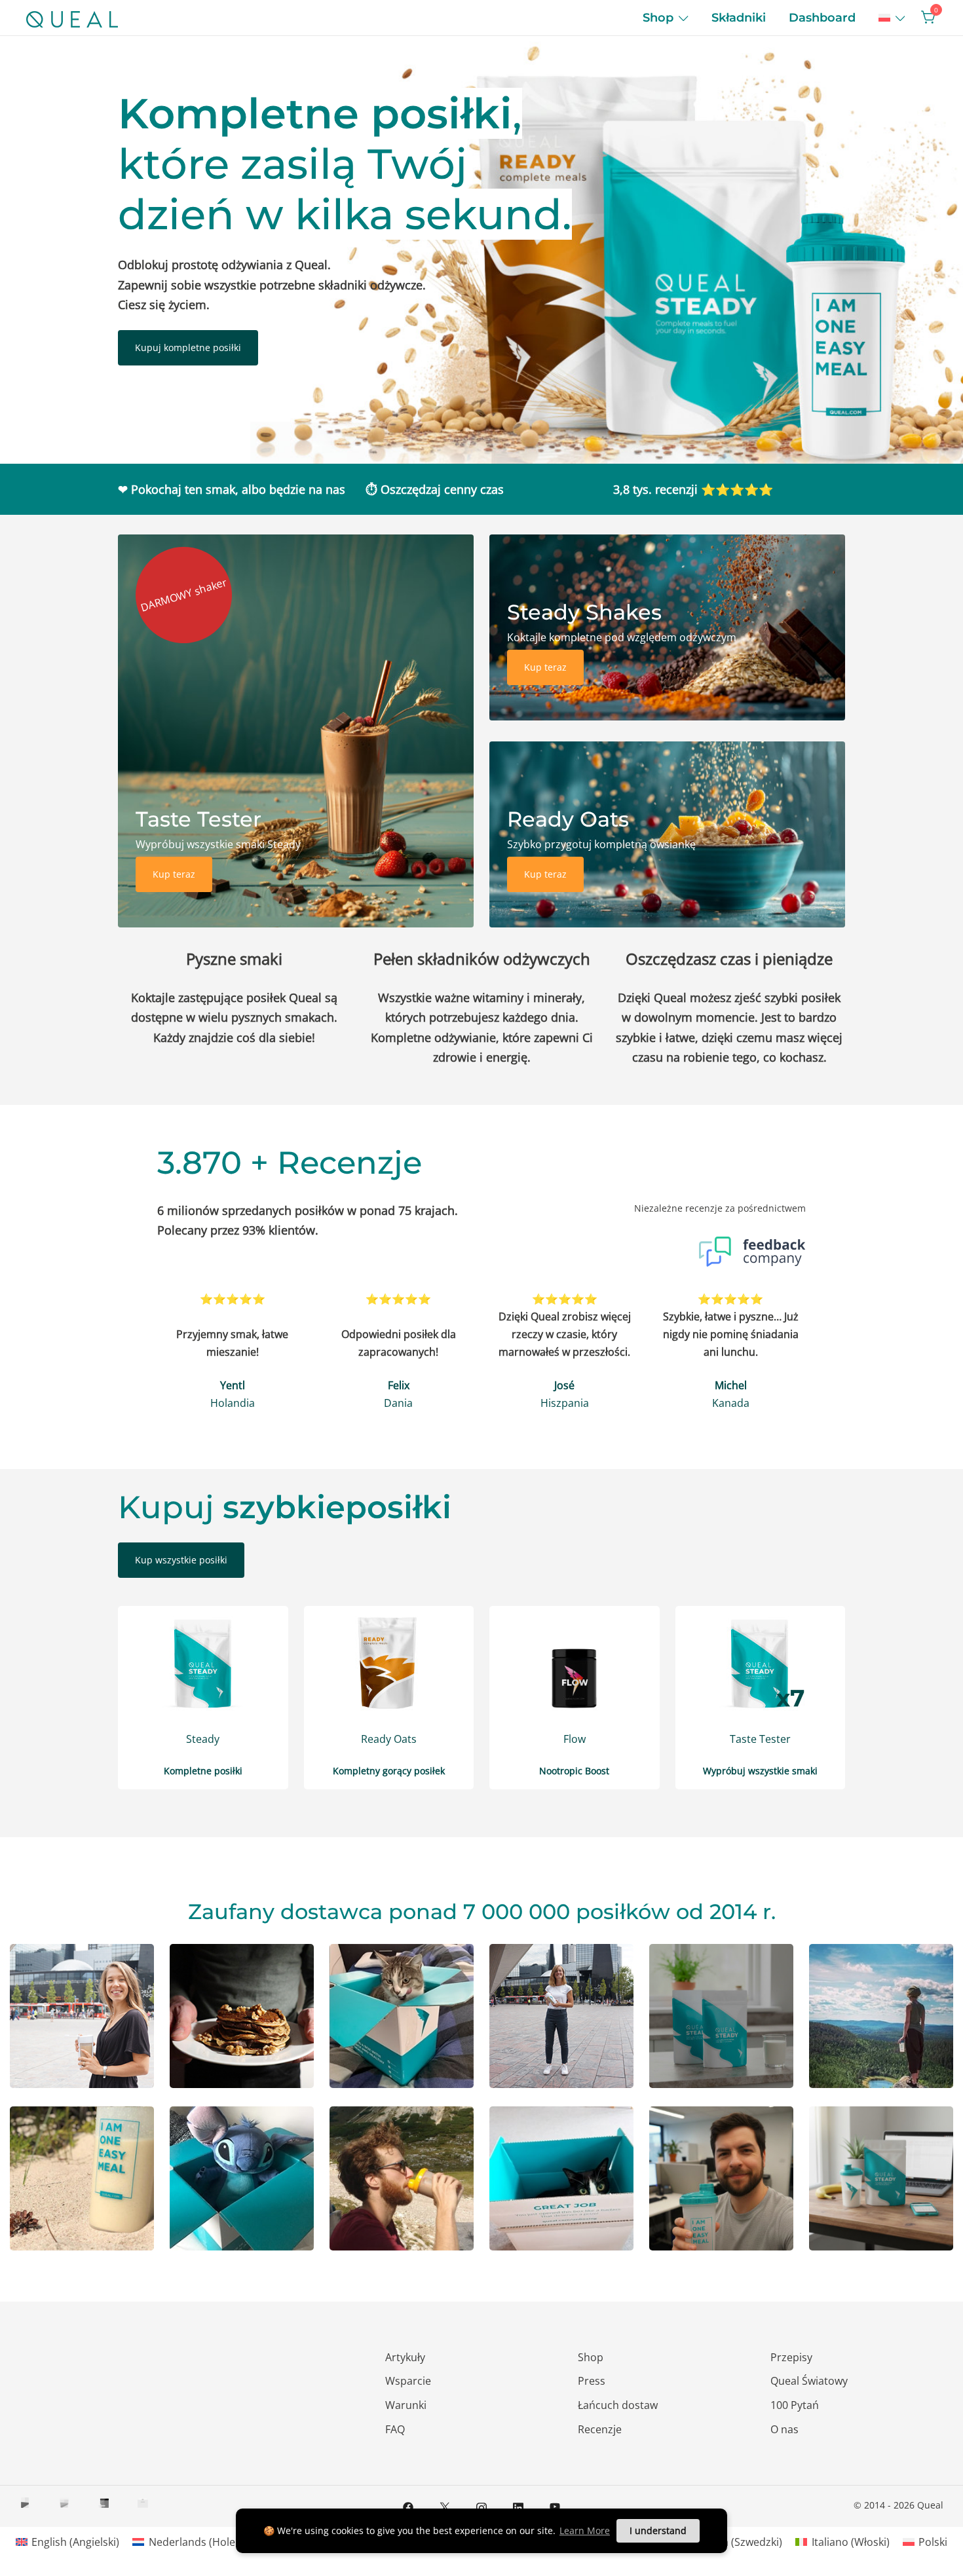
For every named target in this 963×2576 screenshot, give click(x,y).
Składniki (739, 18)
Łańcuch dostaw (618, 2405)
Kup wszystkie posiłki (181, 1560)
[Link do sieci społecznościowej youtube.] (555, 2506)
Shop (658, 18)
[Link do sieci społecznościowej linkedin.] (518, 2506)
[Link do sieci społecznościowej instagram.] (481, 2506)
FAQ (395, 2429)
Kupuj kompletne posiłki (188, 347)
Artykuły (405, 2357)
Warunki (406, 2405)
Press (592, 2381)
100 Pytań (795, 2405)
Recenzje (600, 2429)
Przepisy (791, 2357)
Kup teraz (174, 874)
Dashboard (822, 18)
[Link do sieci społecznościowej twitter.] (445, 2506)
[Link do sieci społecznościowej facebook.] (408, 2506)
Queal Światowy (809, 2381)
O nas (784, 2429)
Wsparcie (408, 2381)
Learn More (585, 2530)
